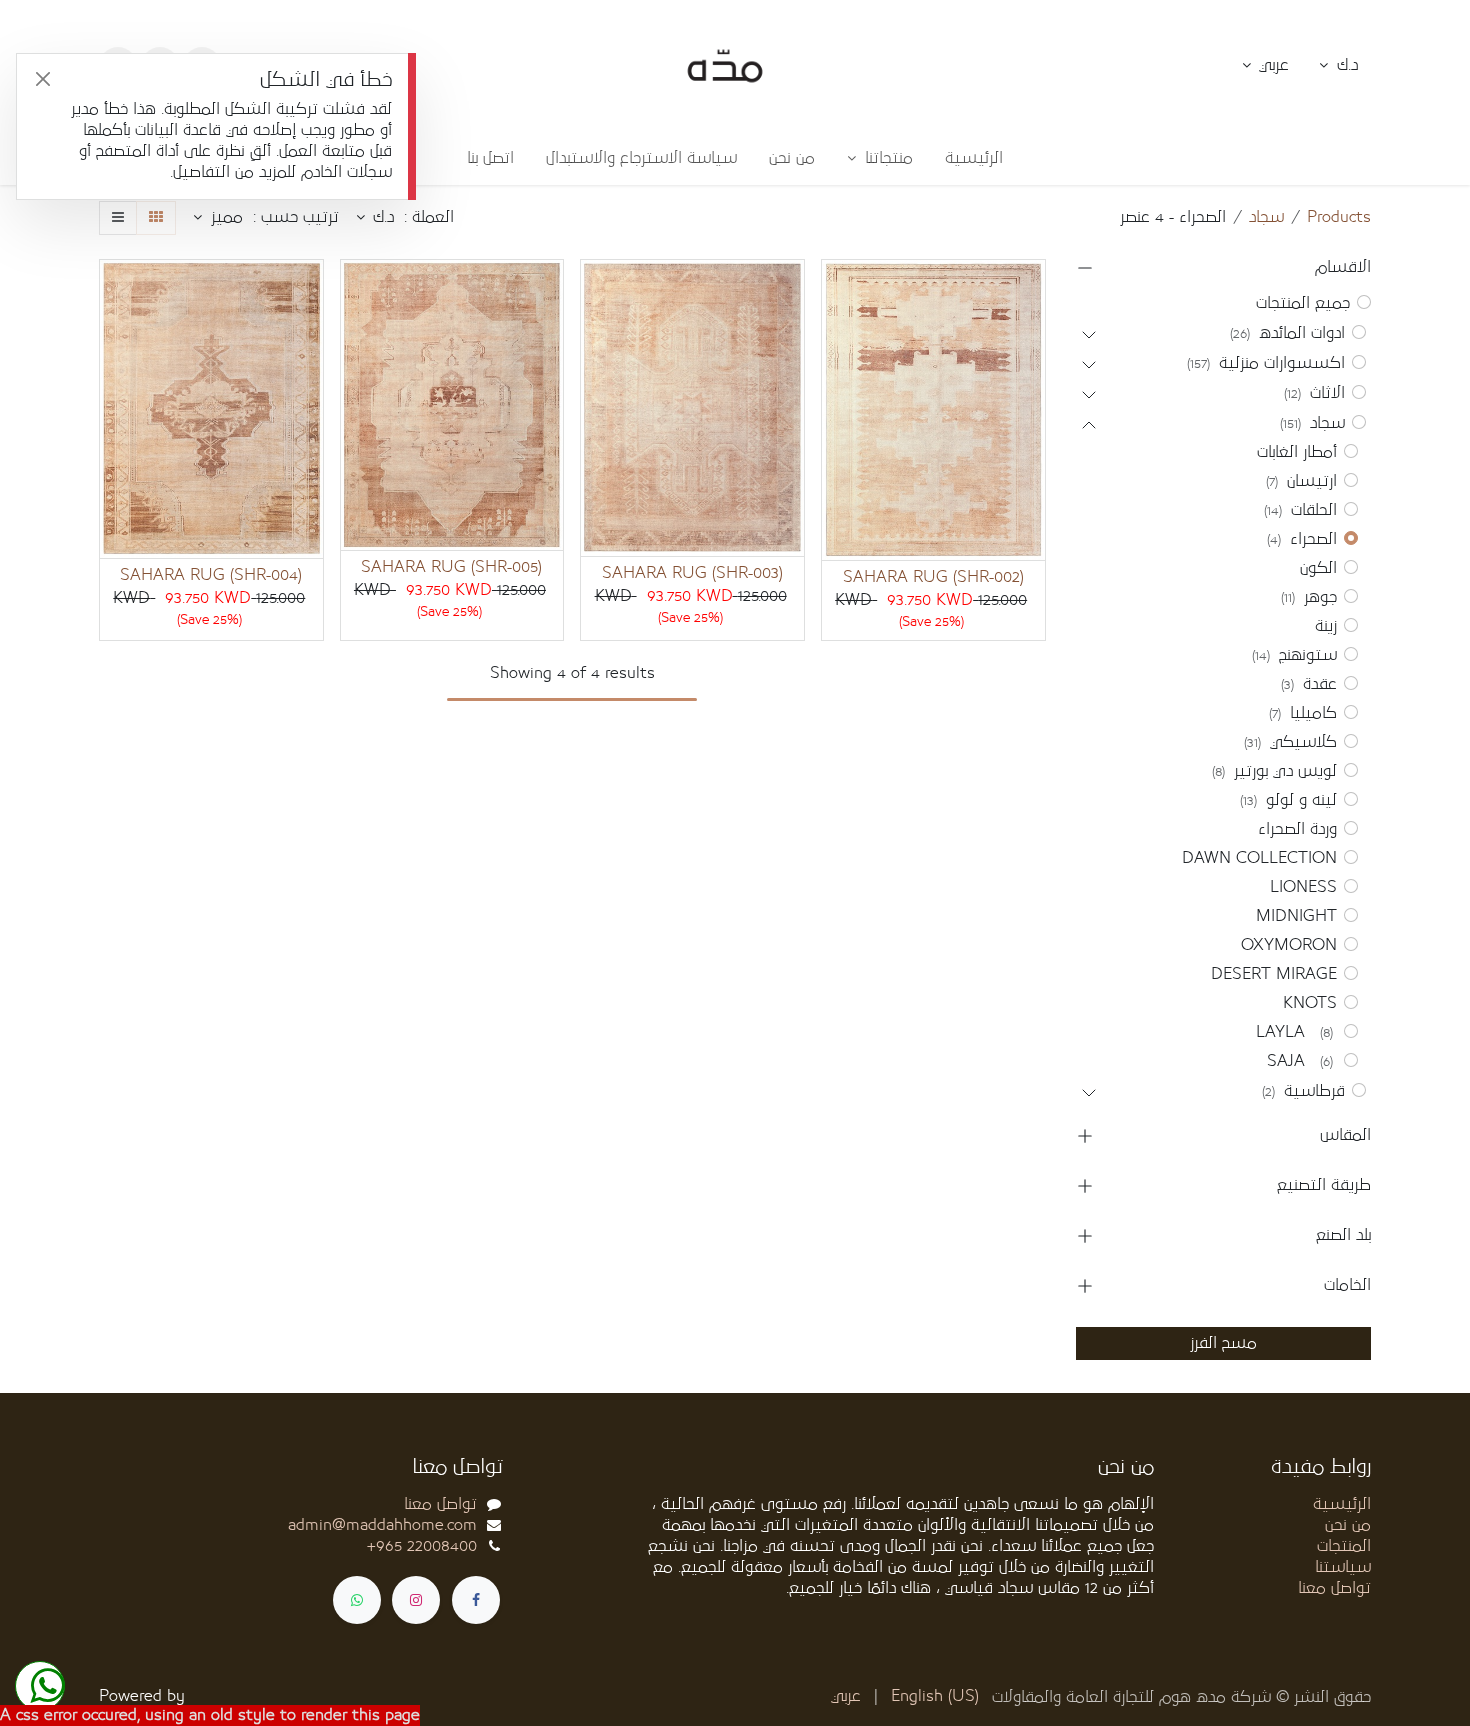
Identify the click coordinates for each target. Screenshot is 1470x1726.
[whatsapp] (357, 1600)
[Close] (42, 79)
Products (1339, 217)
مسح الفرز (1223, 1343)
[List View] (118, 218)
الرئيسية (1342, 1504)
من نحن (1348, 1525)
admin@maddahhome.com (382, 1525)
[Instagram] (416, 1600)
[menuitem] (974, 158)
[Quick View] (834, 292)
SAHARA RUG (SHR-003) (692, 573)
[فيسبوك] (476, 1600)
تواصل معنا (1334, 1588)
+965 (422, 1546)
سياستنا (1343, 1567)
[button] (1266, 66)
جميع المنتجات (1303, 303)
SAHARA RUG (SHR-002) (933, 577)
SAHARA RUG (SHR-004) (211, 575)
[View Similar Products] (834, 427)
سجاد (1266, 217)
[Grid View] (156, 218)
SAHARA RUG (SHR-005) (451, 567)
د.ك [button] (1345, 65)
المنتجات (1344, 1546)
